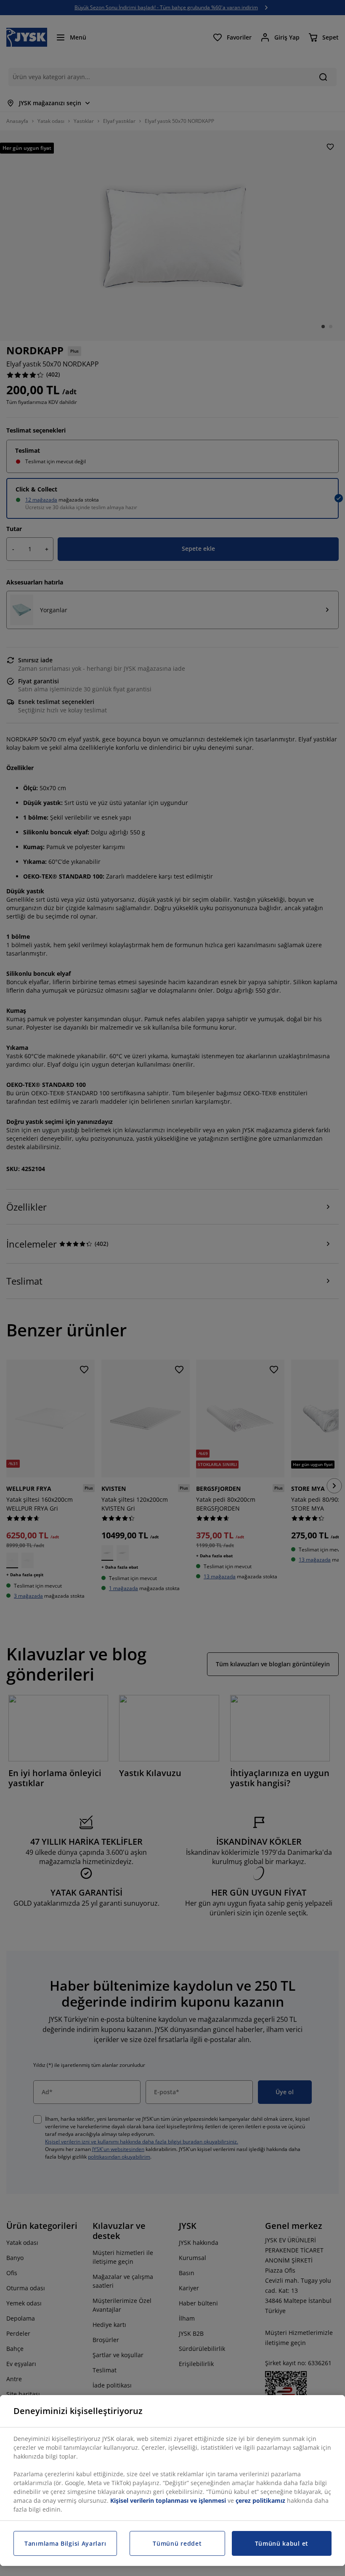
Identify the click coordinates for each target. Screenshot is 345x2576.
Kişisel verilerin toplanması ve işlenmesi (168, 2500)
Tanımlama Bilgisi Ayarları (65, 2543)
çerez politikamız (260, 2500)
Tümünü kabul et (282, 2543)
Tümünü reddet (177, 2543)
